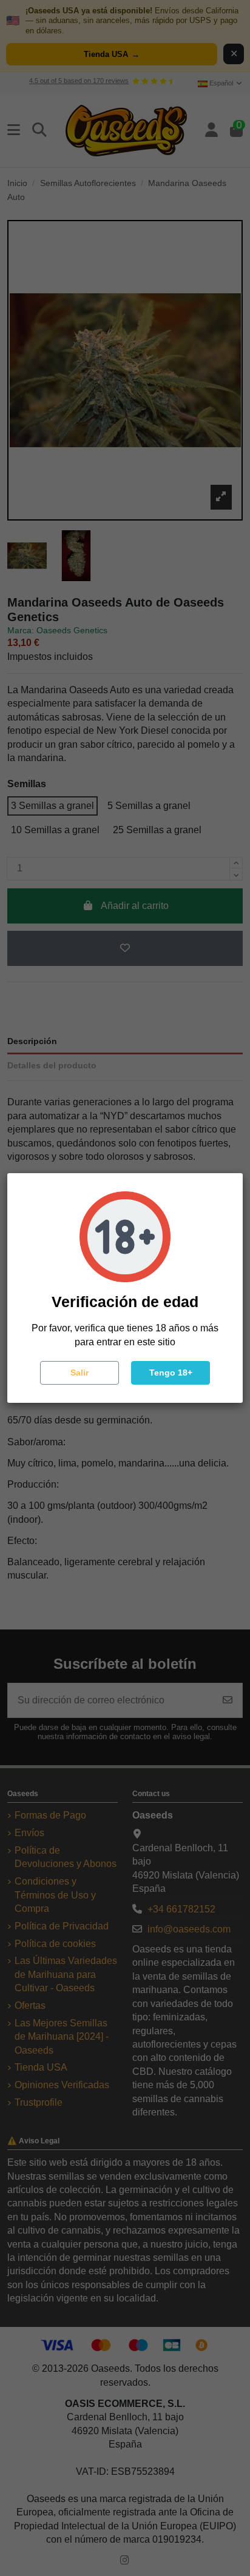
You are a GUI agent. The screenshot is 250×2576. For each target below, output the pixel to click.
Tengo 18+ (171, 1373)
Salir (79, 1373)
